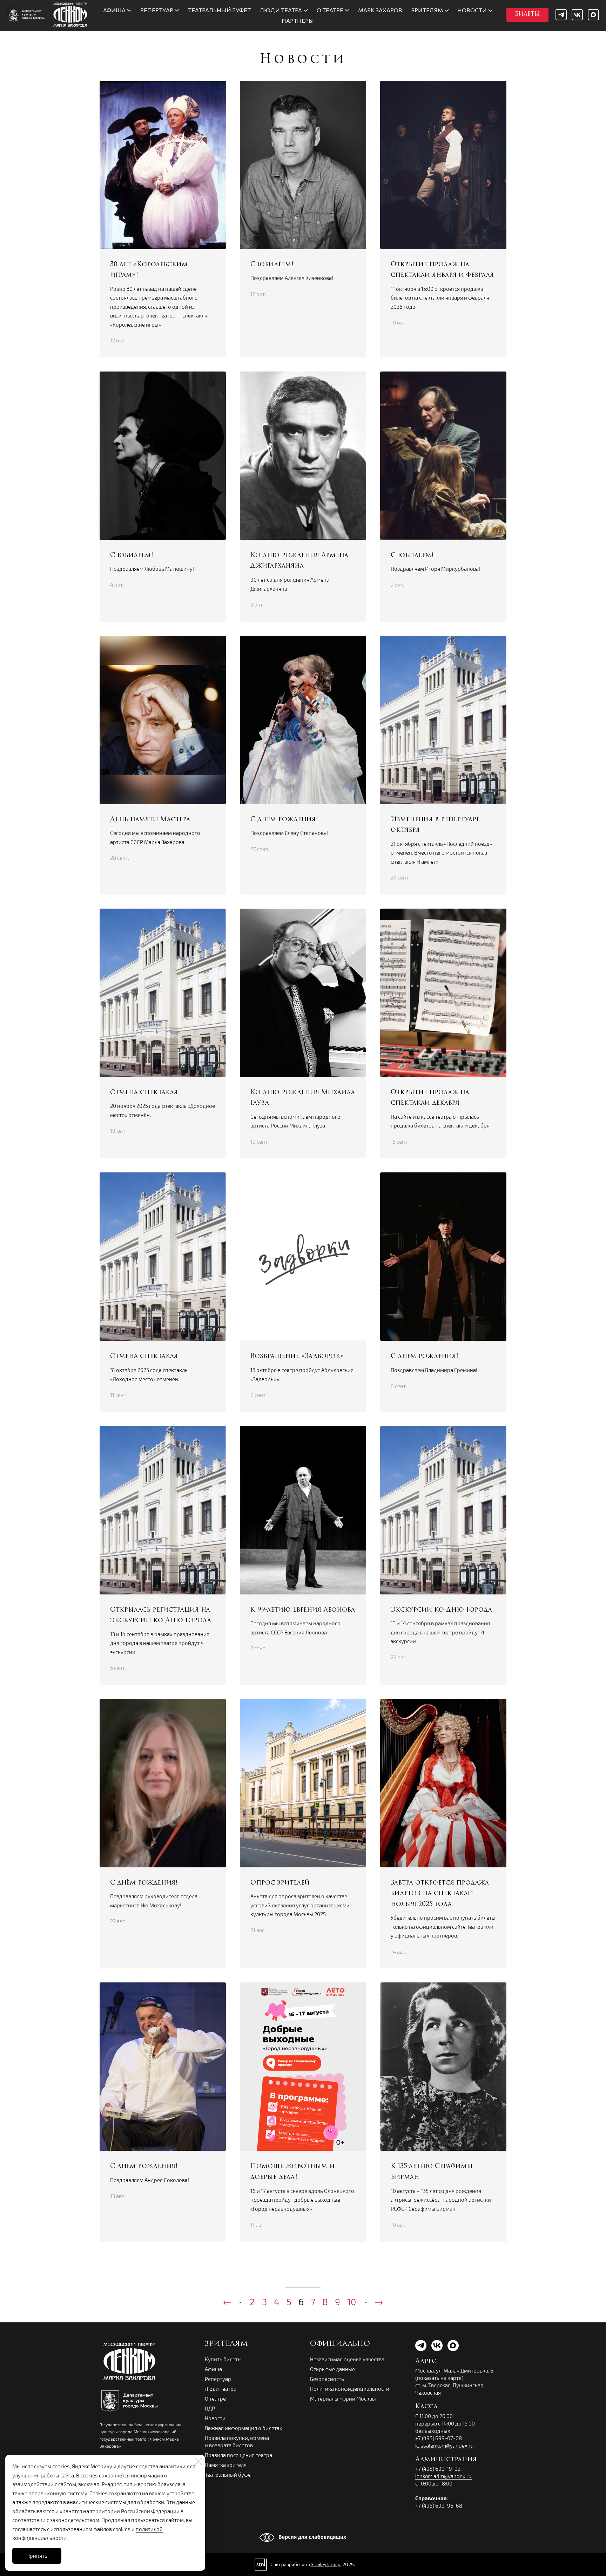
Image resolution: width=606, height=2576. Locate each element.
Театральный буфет (229, 2475)
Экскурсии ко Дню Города (441, 1610)
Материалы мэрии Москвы (343, 2398)
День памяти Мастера (150, 820)
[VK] (577, 15)
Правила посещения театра (238, 2455)
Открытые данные (332, 2369)
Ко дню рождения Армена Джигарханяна (299, 561)
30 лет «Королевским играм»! (149, 270)
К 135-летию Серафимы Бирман (432, 2172)
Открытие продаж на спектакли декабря (430, 1098)
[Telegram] (561, 15)
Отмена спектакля (144, 1093)
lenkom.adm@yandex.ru (443, 2476)
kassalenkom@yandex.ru (445, 2445)
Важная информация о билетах (244, 2428)
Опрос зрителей (280, 1883)
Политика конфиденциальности (350, 2389)
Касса (426, 2407)
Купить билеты (223, 2359)
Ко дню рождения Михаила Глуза (303, 1098)
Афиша (213, 2369)
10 (352, 2301)
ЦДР (210, 2408)
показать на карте (439, 2378)
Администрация (446, 2460)
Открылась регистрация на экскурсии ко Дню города (161, 1616)
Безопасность (327, 2379)
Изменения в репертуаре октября (435, 825)
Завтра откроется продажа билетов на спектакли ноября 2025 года (440, 1894)
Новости (215, 2418)
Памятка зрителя (226, 2465)
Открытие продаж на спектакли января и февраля (442, 270)
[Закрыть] (198, 2462)
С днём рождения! (284, 820)
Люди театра (221, 2389)
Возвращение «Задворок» (297, 1357)
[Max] (593, 15)
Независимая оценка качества (347, 2359)
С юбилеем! (272, 265)
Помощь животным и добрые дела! (292, 2172)
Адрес (426, 2362)
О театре (215, 2398)
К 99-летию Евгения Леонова (303, 1610)
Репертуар (218, 2379)
